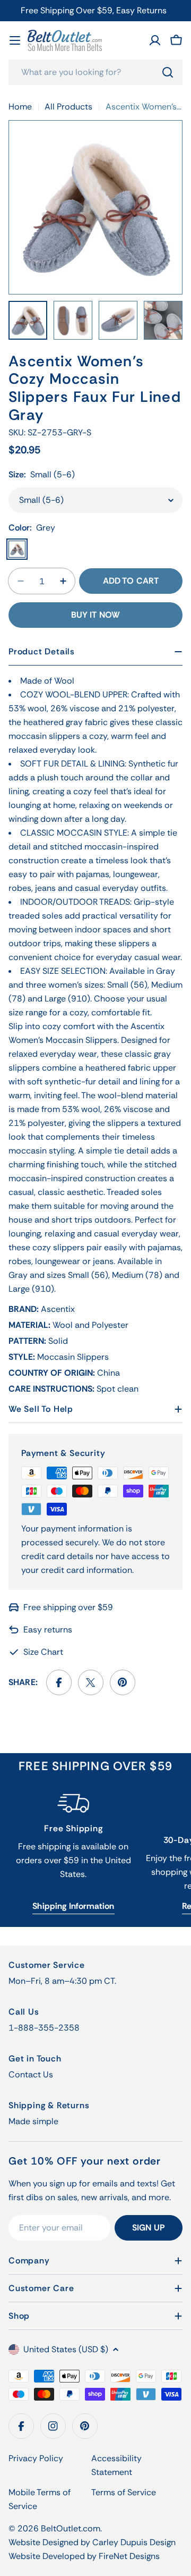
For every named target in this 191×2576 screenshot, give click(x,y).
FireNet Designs (129, 2556)
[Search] (168, 72)
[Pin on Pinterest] (123, 1682)
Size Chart (43, 1652)
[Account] (155, 40)
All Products (68, 107)
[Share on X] (91, 1682)
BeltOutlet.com (71, 2528)
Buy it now (96, 615)
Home (20, 107)
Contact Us (31, 2074)
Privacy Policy (36, 2458)
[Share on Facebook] (59, 1682)
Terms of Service (124, 2492)
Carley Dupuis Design (134, 2542)
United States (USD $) (66, 2349)
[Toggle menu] (15, 40)
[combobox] (95, 72)
